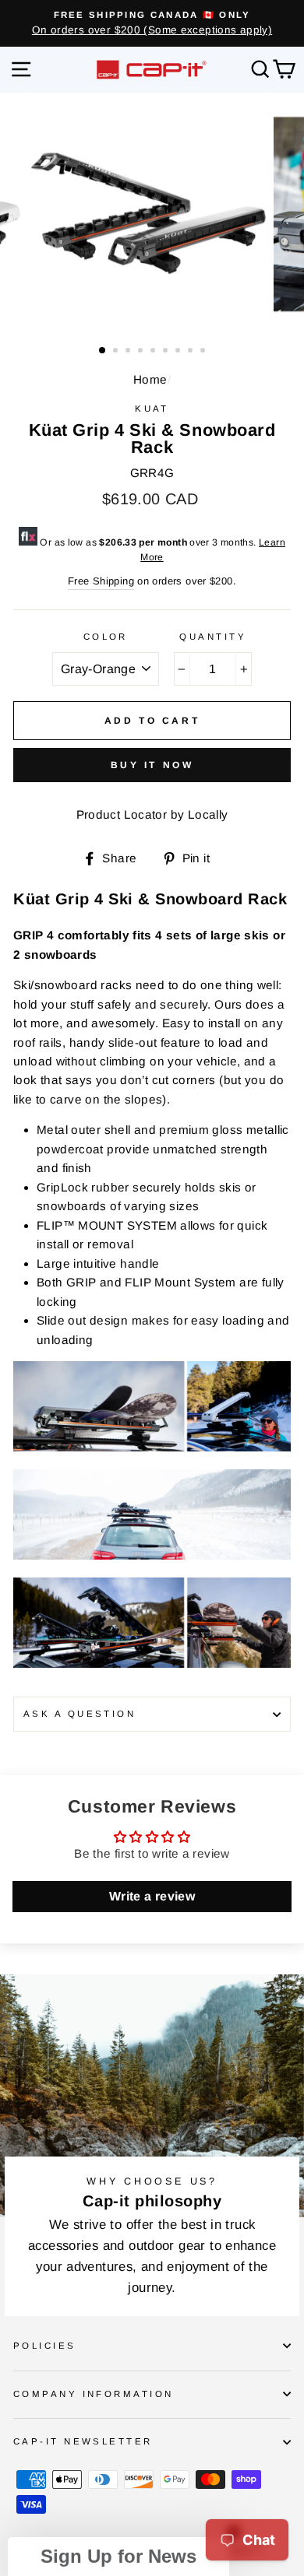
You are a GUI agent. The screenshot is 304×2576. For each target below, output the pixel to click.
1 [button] (103, 351)
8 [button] (192, 352)
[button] (118, 2557)
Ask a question (80, 1714)
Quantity (213, 637)
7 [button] (179, 352)
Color (106, 637)
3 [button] (129, 352)
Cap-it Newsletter (83, 2441)
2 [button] (117, 352)
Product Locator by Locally (152, 814)
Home (150, 379)
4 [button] (142, 352)
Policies (45, 2346)
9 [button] (204, 352)
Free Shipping (101, 581)
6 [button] (167, 352)
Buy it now (152, 765)
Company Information (93, 2394)
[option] (152, 23)
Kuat (152, 409)
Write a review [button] (152, 1896)
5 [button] (154, 352)
